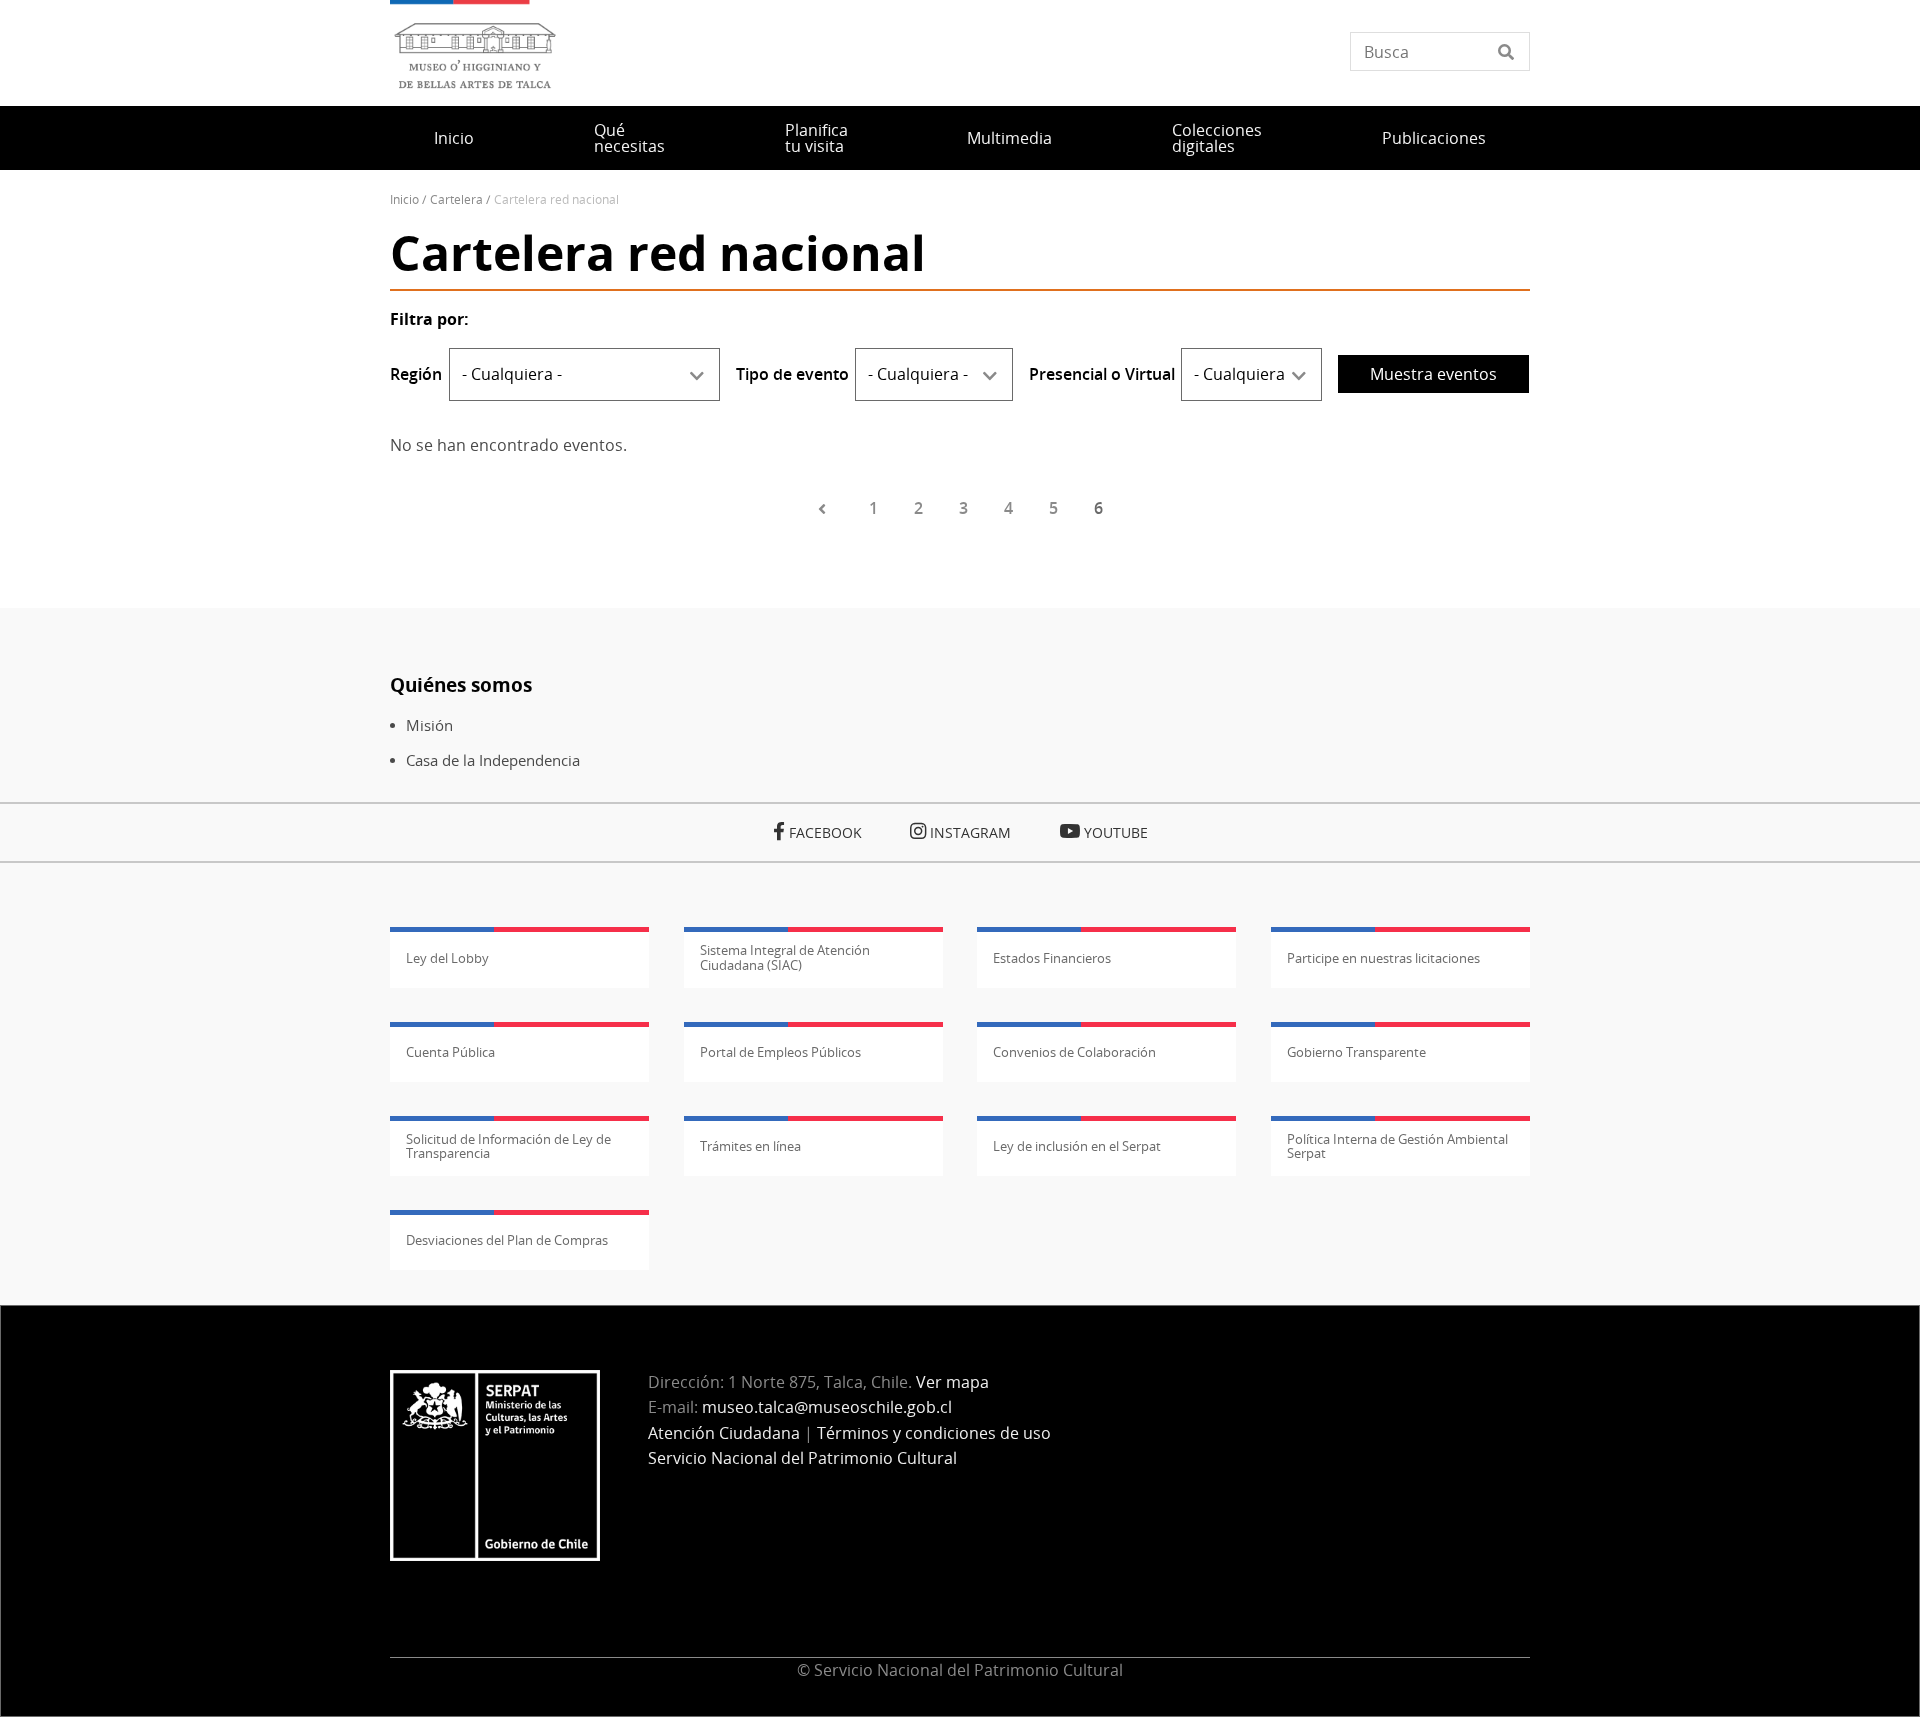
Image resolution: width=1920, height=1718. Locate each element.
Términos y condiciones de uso (934, 1433)
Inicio (454, 138)
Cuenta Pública (450, 1052)
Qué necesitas (629, 138)
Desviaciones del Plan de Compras (507, 1240)
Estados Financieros (1052, 958)
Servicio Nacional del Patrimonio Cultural (802, 1458)
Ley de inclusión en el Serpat (1077, 1146)
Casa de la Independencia (493, 760)
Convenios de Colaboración (1074, 1052)
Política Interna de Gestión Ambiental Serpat (1397, 1146)
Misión (429, 725)
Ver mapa (952, 1382)
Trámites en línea (750, 1146)
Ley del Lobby (447, 958)
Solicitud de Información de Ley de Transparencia (508, 1146)
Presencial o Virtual (1102, 374)
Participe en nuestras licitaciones (1383, 958)
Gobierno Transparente (1356, 1052)
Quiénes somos (461, 684)
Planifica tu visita (816, 138)
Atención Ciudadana (724, 1433)
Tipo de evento (792, 374)
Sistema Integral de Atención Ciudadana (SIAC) (785, 957)
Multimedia (1009, 138)
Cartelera (456, 199)
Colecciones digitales (1217, 138)
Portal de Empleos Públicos (780, 1052)
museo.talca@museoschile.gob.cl (827, 1407)
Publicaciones (1434, 138)
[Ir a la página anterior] (825, 509)
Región (416, 374)
